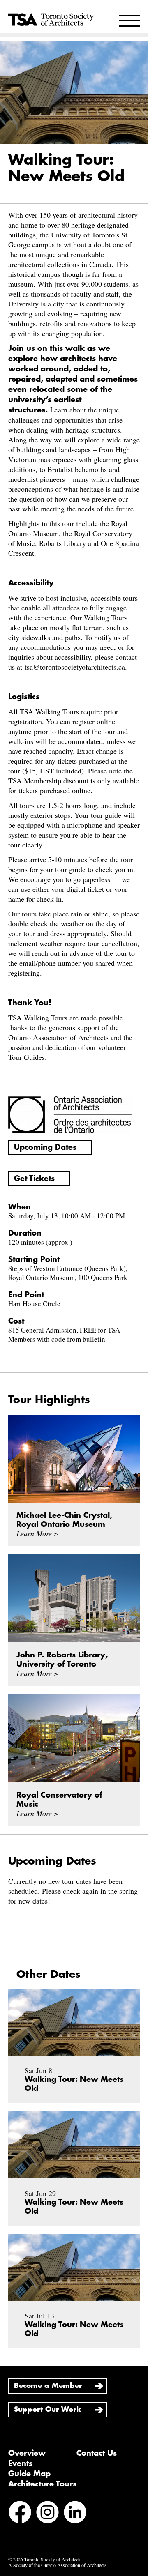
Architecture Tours (42, 2484)
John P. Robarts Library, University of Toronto (62, 1660)
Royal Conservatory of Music (59, 1800)
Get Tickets (34, 1179)
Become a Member (48, 2386)
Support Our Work (48, 2409)
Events (20, 2463)
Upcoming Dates (45, 1147)
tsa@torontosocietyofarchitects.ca (75, 667)
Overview (27, 2453)
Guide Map (29, 2474)
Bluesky (20, 2535)
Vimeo (46, 2535)
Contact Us (97, 2453)
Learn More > (38, 1533)
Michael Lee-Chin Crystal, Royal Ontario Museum (64, 1520)
